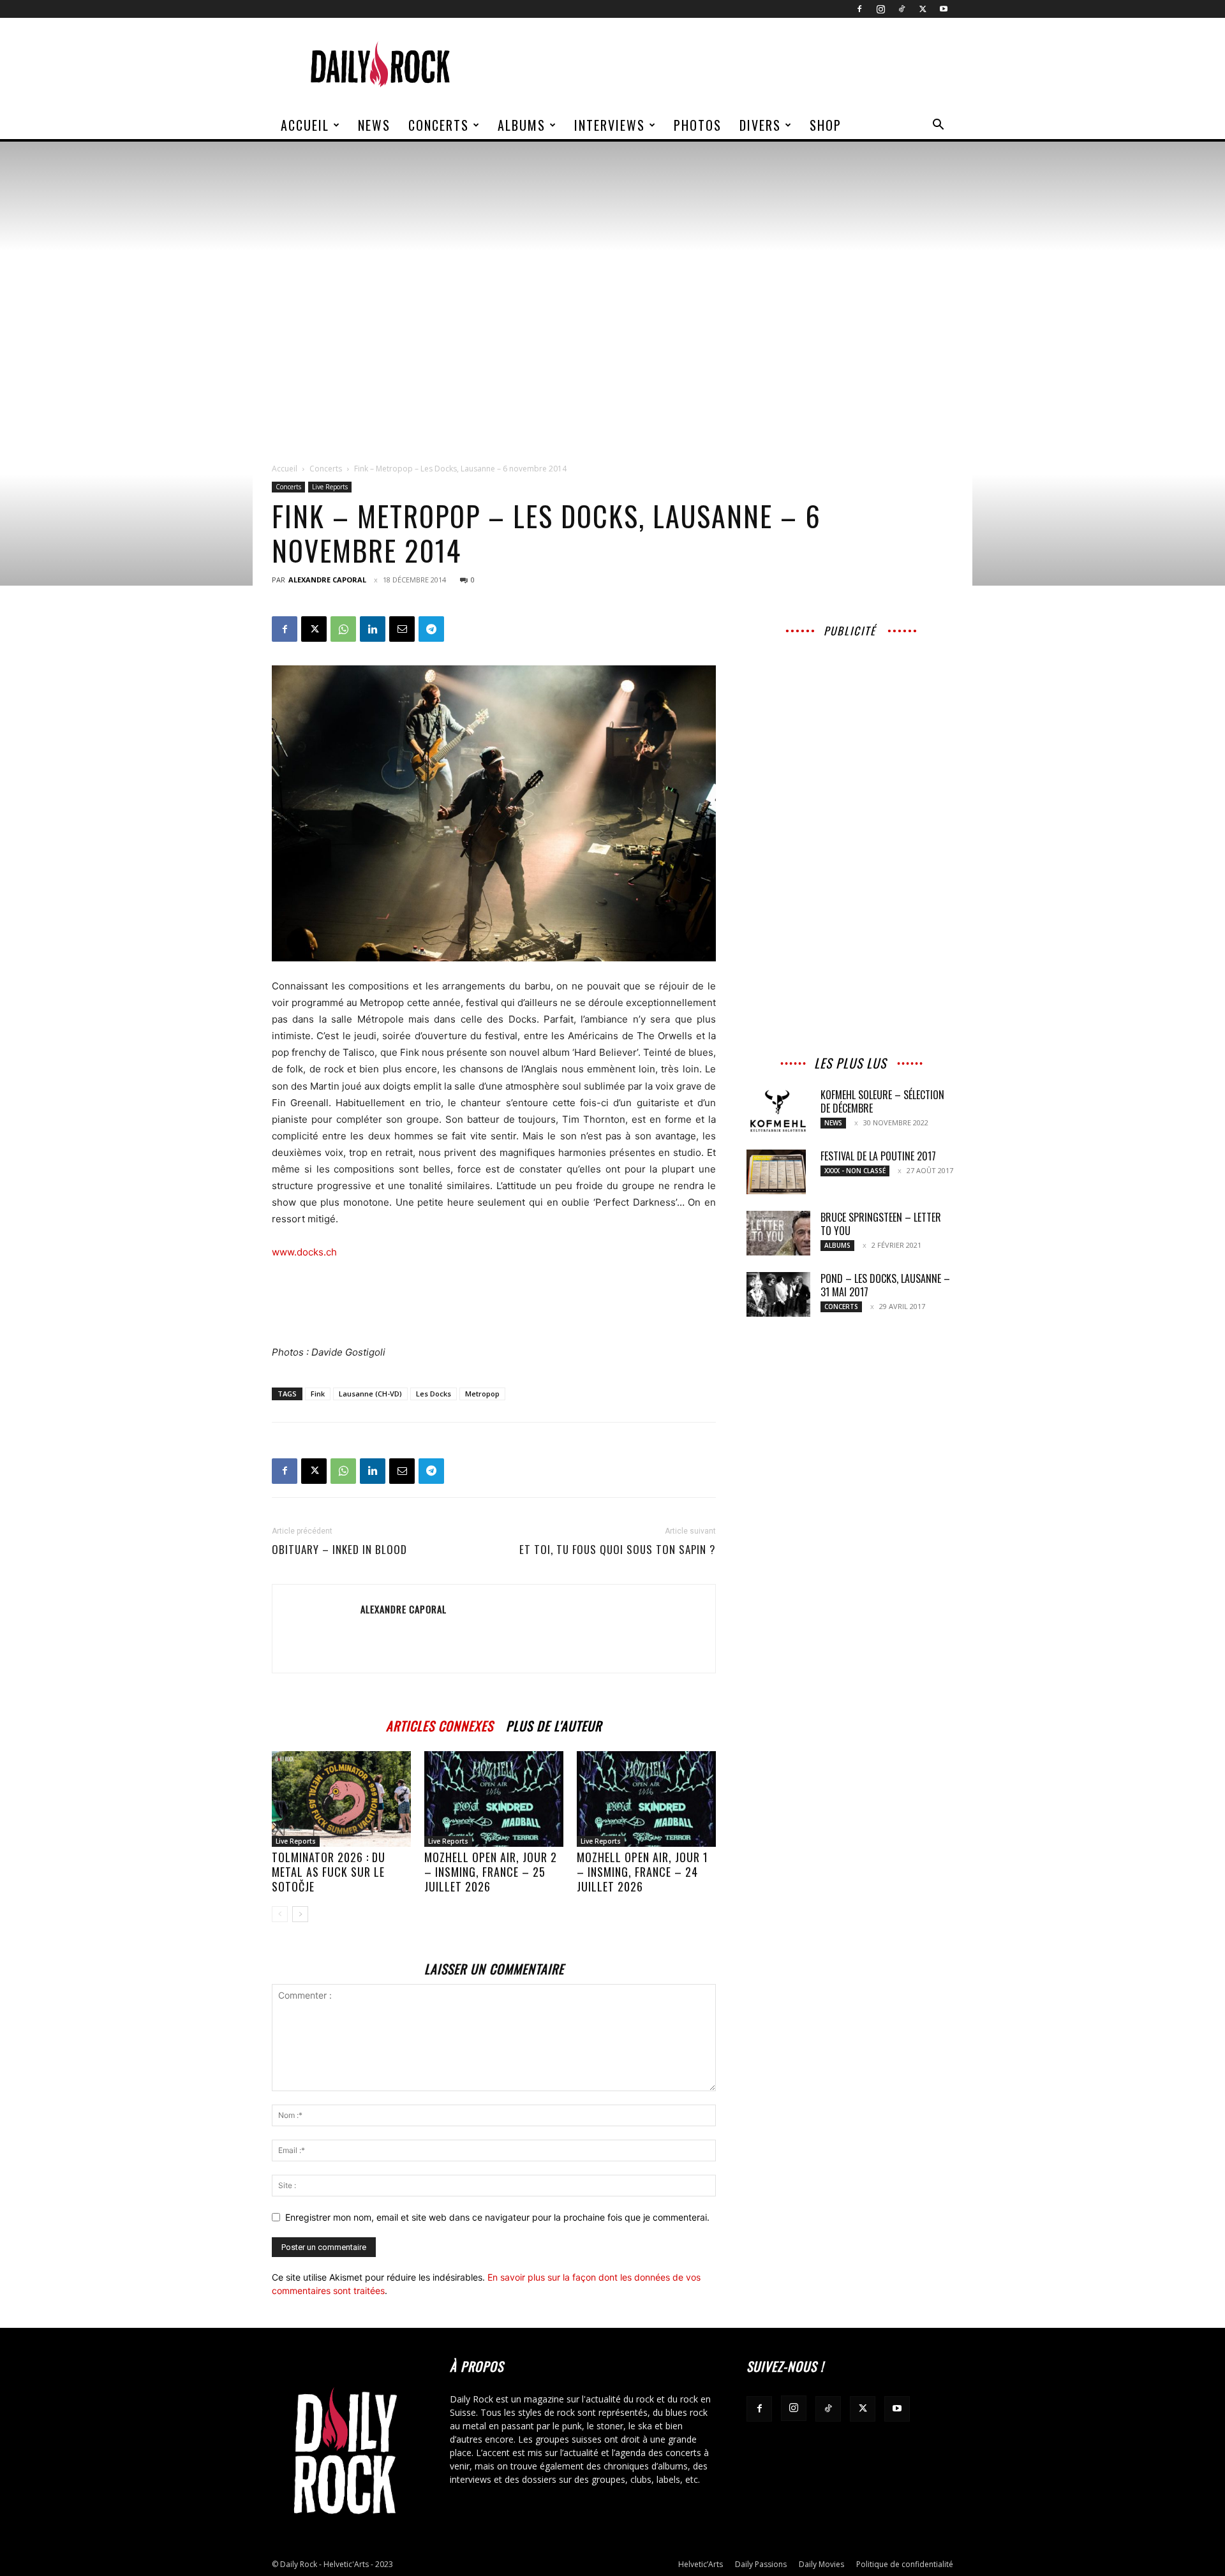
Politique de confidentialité (905, 2564)
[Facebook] (859, 9)
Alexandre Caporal (327, 580)
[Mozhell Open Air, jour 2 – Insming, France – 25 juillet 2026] (494, 1799)
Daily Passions (761, 2564)
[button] (938, 126)
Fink (318, 1394)
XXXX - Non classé (855, 1171)
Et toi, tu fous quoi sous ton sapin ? (618, 1550)
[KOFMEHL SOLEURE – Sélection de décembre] (778, 1111)
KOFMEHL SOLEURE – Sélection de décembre (882, 1101)
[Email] (402, 629)
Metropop (482, 1394)
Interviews (610, 125)
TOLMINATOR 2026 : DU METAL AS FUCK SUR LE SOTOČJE (329, 1872)
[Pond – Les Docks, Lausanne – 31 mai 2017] (778, 1294)
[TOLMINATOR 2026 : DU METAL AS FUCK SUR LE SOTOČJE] (341, 1799)
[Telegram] (431, 629)
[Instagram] (880, 9)
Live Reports (330, 487)
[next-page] (300, 1914)
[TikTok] (902, 9)
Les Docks (434, 1394)
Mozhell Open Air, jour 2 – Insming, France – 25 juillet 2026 (491, 1872)
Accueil (305, 125)
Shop (826, 125)
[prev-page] (280, 1914)
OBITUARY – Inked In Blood (339, 1550)
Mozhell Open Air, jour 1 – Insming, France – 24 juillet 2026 (642, 1872)
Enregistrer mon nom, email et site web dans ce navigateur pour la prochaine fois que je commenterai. (497, 2217)
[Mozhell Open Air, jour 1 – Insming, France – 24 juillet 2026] (646, 1799)
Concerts (439, 125)
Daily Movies (821, 2564)
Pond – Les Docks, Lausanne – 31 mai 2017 (885, 1285)
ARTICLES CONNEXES (440, 1724)
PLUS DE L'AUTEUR (554, 1724)
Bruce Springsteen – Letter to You (881, 1224)
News (374, 125)
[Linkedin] (373, 629)
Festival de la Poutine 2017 (878, 1156)
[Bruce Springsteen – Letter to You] (778, 1233)
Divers (760, 125)
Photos (698, 125)
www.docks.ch (304, 1252)
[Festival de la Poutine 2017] (776, 1172)
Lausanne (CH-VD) (370, 1394)
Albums (522, 125)
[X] (923, 9)
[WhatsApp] (343, 629)
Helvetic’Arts (701, 2564)
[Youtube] (944, 9)
